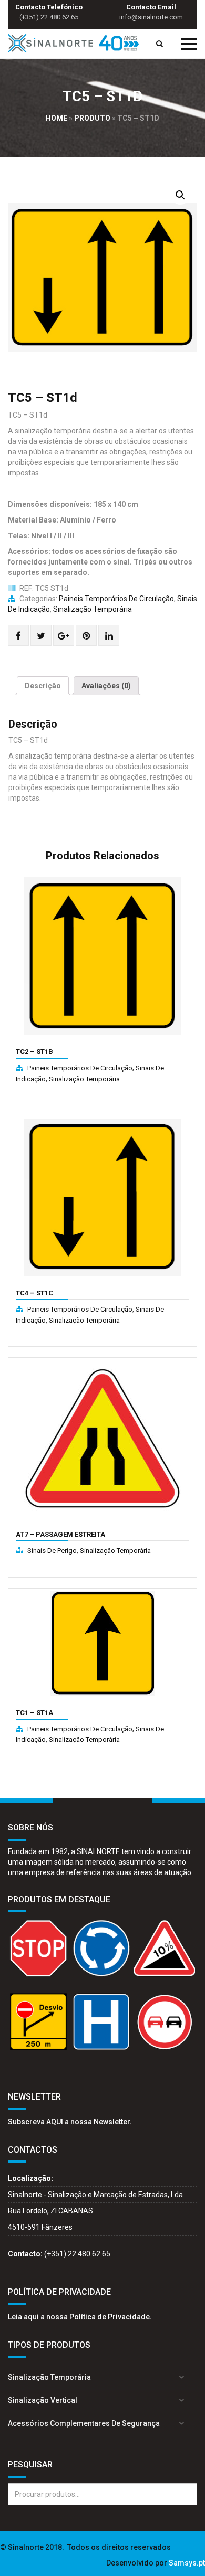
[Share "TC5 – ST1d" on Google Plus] (64, 636)
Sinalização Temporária (93, 609)
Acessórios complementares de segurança (84, 2423)
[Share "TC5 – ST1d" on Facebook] (18, 636)
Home (57, 118)
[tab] (43, 686)
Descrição (43, 686)
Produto (92, 118)
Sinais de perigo (52, 1551)
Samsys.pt (187, 2563)
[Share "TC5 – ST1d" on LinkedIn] (109, 636)
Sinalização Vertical (43, 2400)
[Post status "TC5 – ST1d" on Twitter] (41, 636)
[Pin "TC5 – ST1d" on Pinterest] (86, 636)
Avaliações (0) (106, 686)
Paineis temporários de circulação (116, 599)
